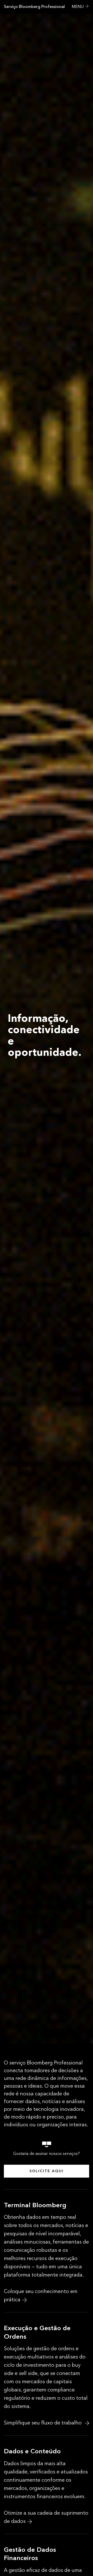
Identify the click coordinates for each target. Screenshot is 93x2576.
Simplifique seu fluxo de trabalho (43, 2423)
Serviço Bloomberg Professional (34, 7)
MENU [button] (78, 7)
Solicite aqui (47, 2171)
